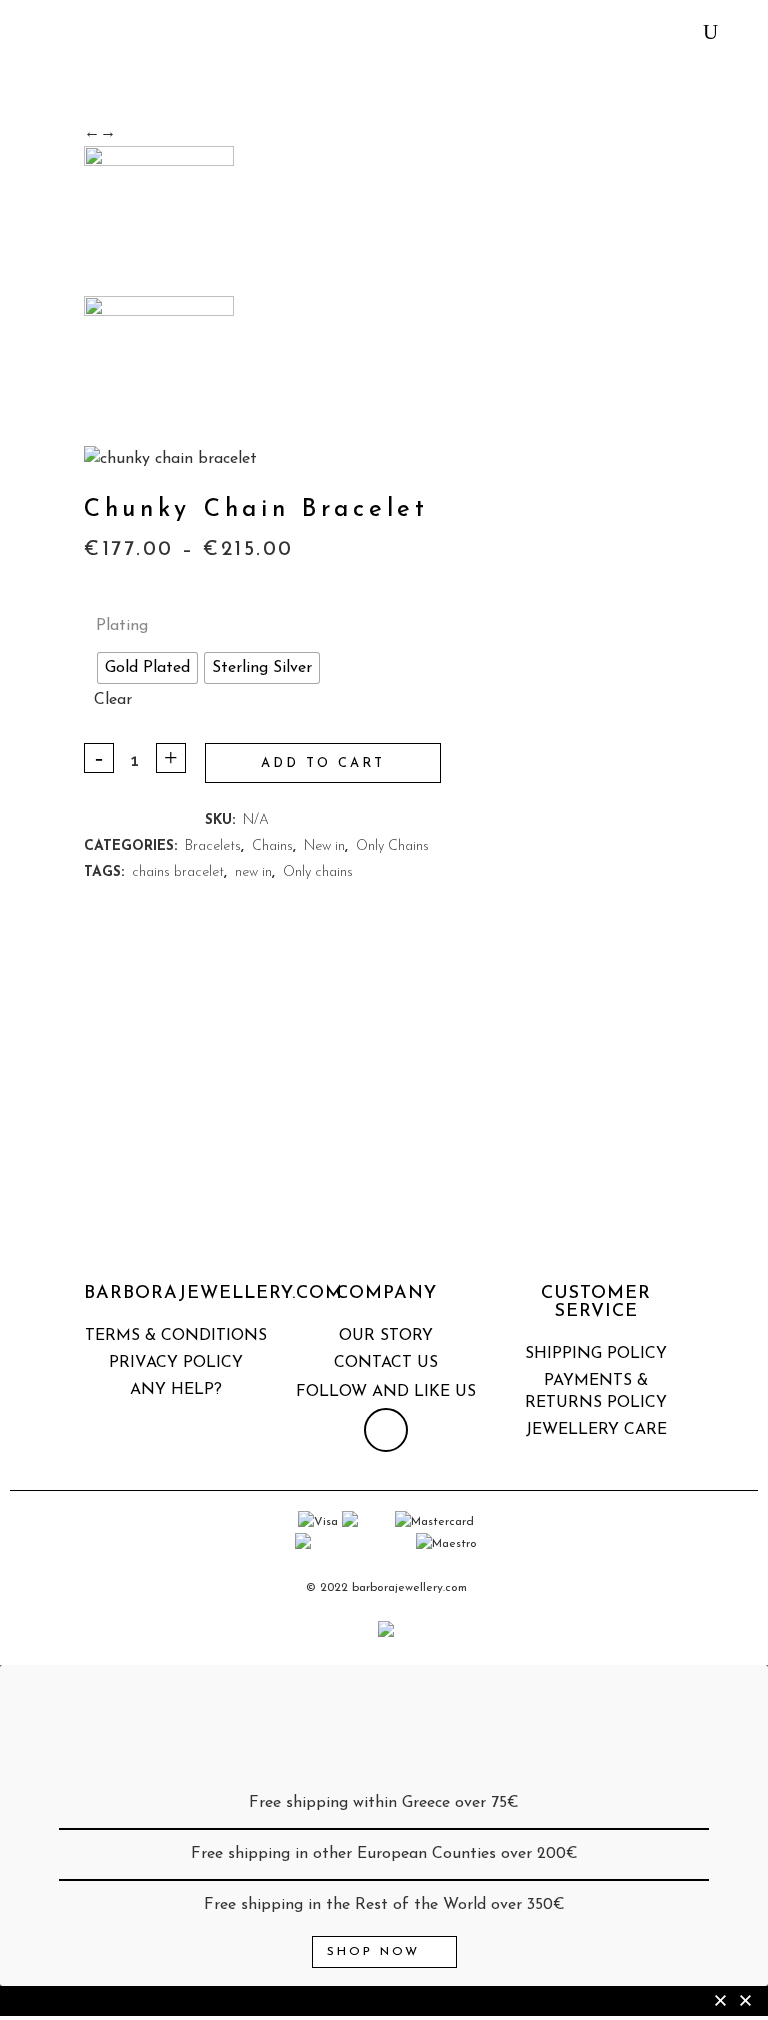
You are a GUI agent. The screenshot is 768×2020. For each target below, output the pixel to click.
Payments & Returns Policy (596, 1392)
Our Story (386, 1336)
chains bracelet (178, 872)
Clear (113, 700)
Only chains (318, 872)
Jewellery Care (596, 1430)
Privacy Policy (176, 1363)
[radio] (147, 668)
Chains (272, 846)
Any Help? (176, 1390)
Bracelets (213, 846)
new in (253, 872)
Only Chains (392, 846)
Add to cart (323, 763)
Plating (122, 626)
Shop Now (373, 1952)
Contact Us (386, 1363)
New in (324, 846)
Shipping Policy (596, 1354)
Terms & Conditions (176, 1336)
